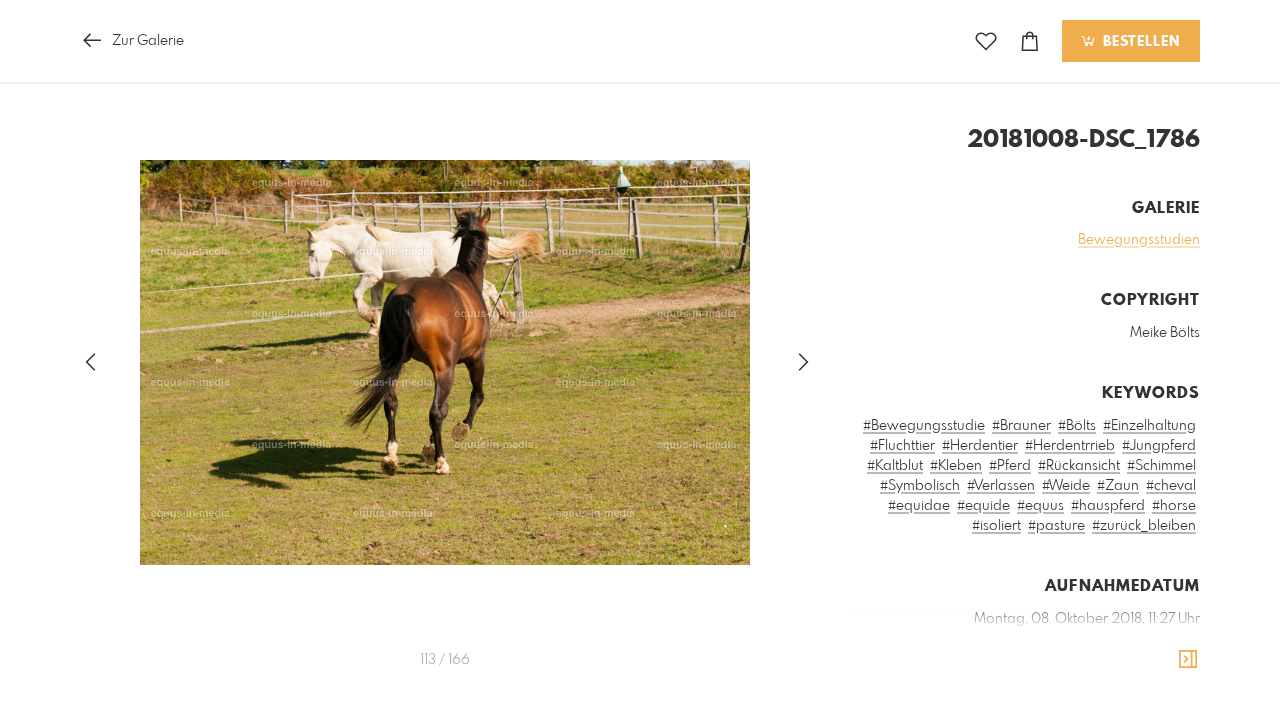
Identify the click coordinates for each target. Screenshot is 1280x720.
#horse (1174, 506)
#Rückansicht (1079, 466)
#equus (1040, 506)
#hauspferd (1108, 506)
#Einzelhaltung (1149, 426)
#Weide (1066, 486)
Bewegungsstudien (1139, 240)
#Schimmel (1161, 466)
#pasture (1056, 526)
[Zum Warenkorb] (1030, 41)
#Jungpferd (1159, 446)
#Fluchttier (902, 446)
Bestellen (1139, 42)
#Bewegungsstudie (924, 426)
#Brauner (1021, 426)
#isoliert (996, 526)
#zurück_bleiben (1144, 526)
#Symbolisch (920, 486)
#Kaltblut (895, 466)
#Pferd (1010, 466)
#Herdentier (980, 446)
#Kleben (956, 466)
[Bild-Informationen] (1188, 660)
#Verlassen (1001, 486)
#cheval (1171, 486)
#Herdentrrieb (1070, 446)
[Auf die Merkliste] (986, 41)
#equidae (919, 506)
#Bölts (1077, 426)
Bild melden (1166, 709)
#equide (983, 506)
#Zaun (1118, 486)
